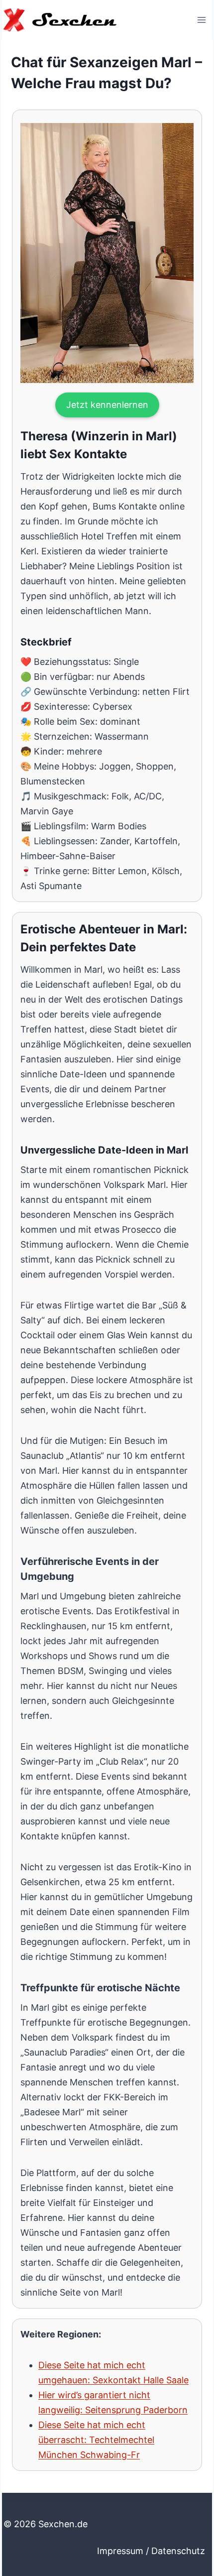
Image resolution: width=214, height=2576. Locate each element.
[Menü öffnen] (201, 20)
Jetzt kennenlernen (107, 405)
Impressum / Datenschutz (151, 2551)
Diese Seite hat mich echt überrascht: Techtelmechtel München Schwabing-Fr (96, 2440)
